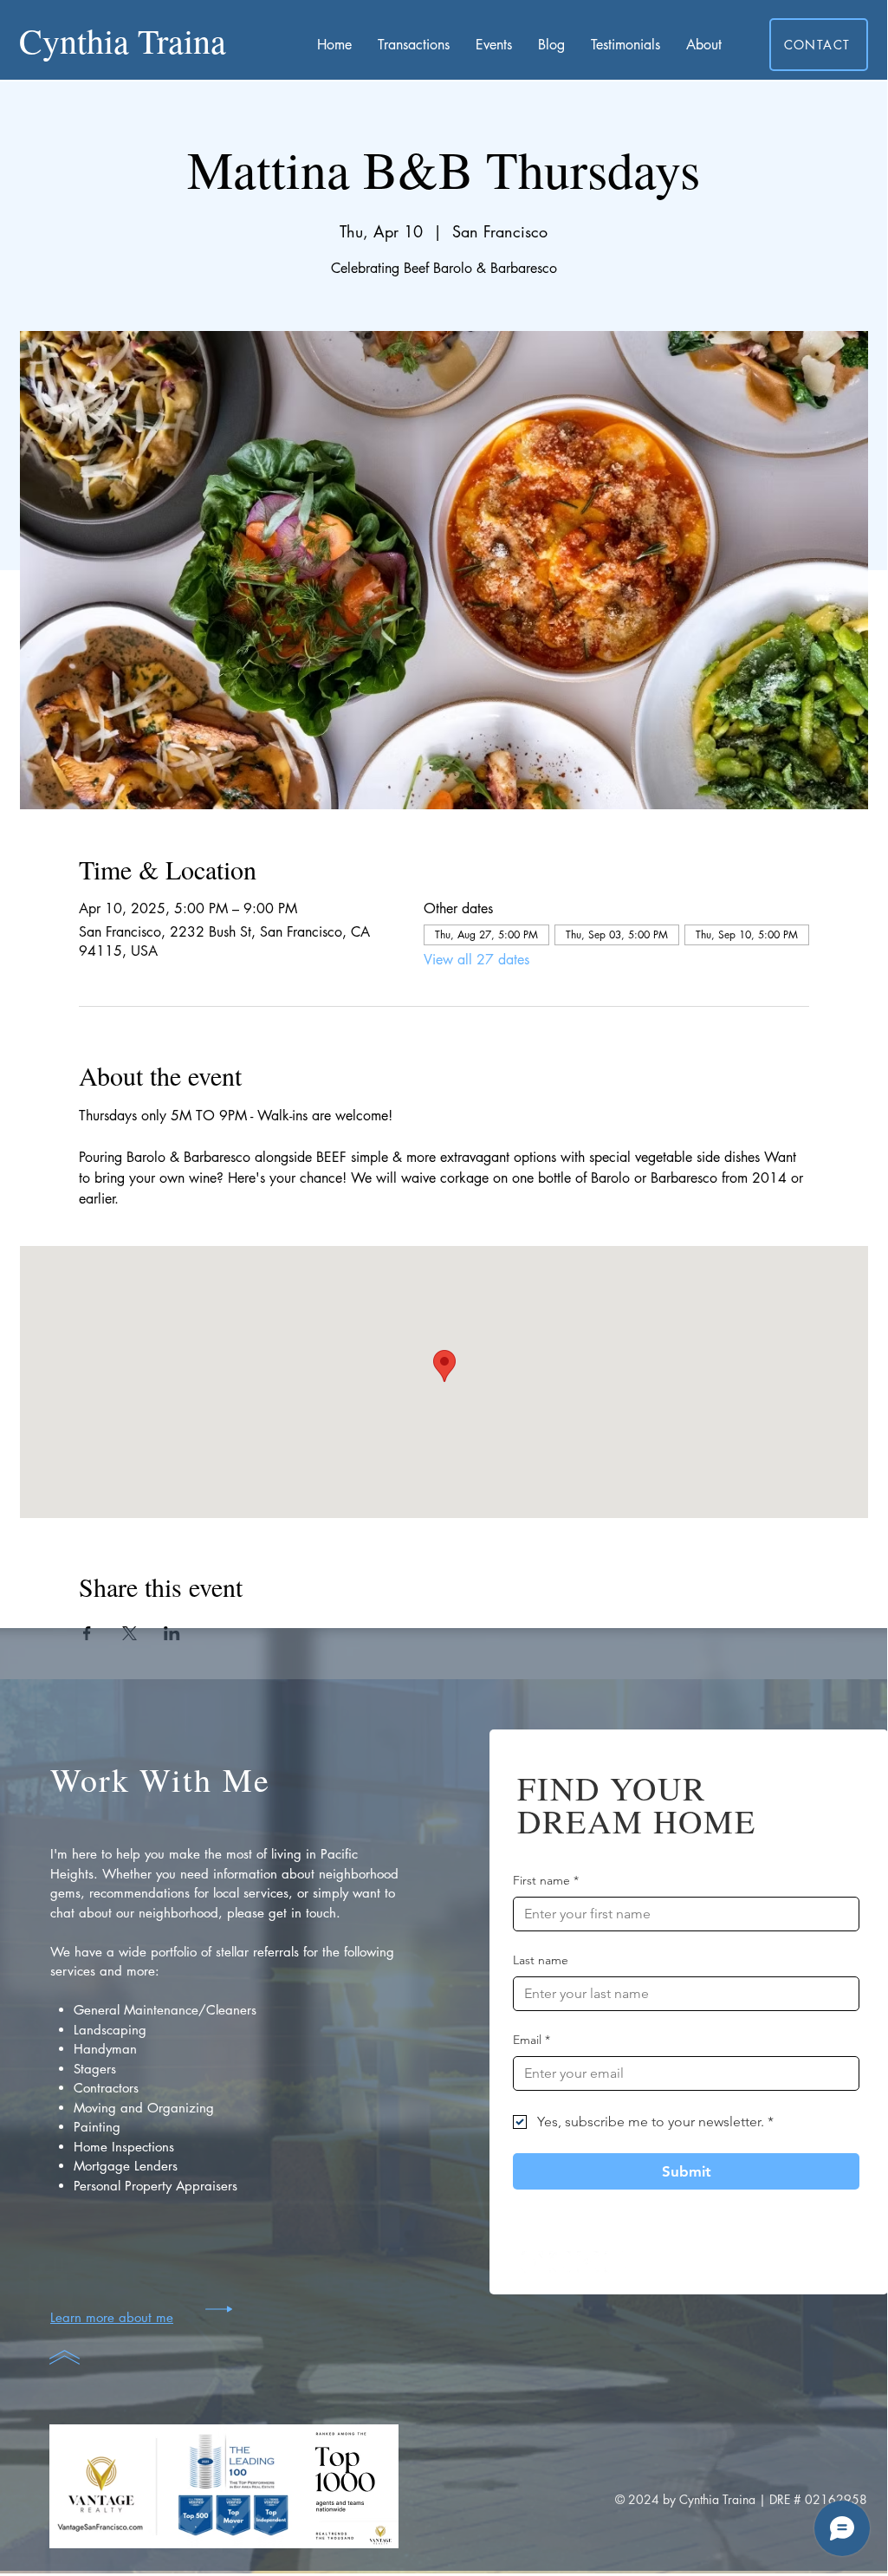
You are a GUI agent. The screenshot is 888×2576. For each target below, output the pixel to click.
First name (546, 1880)
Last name (541, 1960)
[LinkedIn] (616, 2262)
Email (532, 2040)
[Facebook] (532, 2262)
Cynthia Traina (123, 40)
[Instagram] (560, 2262)
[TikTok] (588, 2262)
